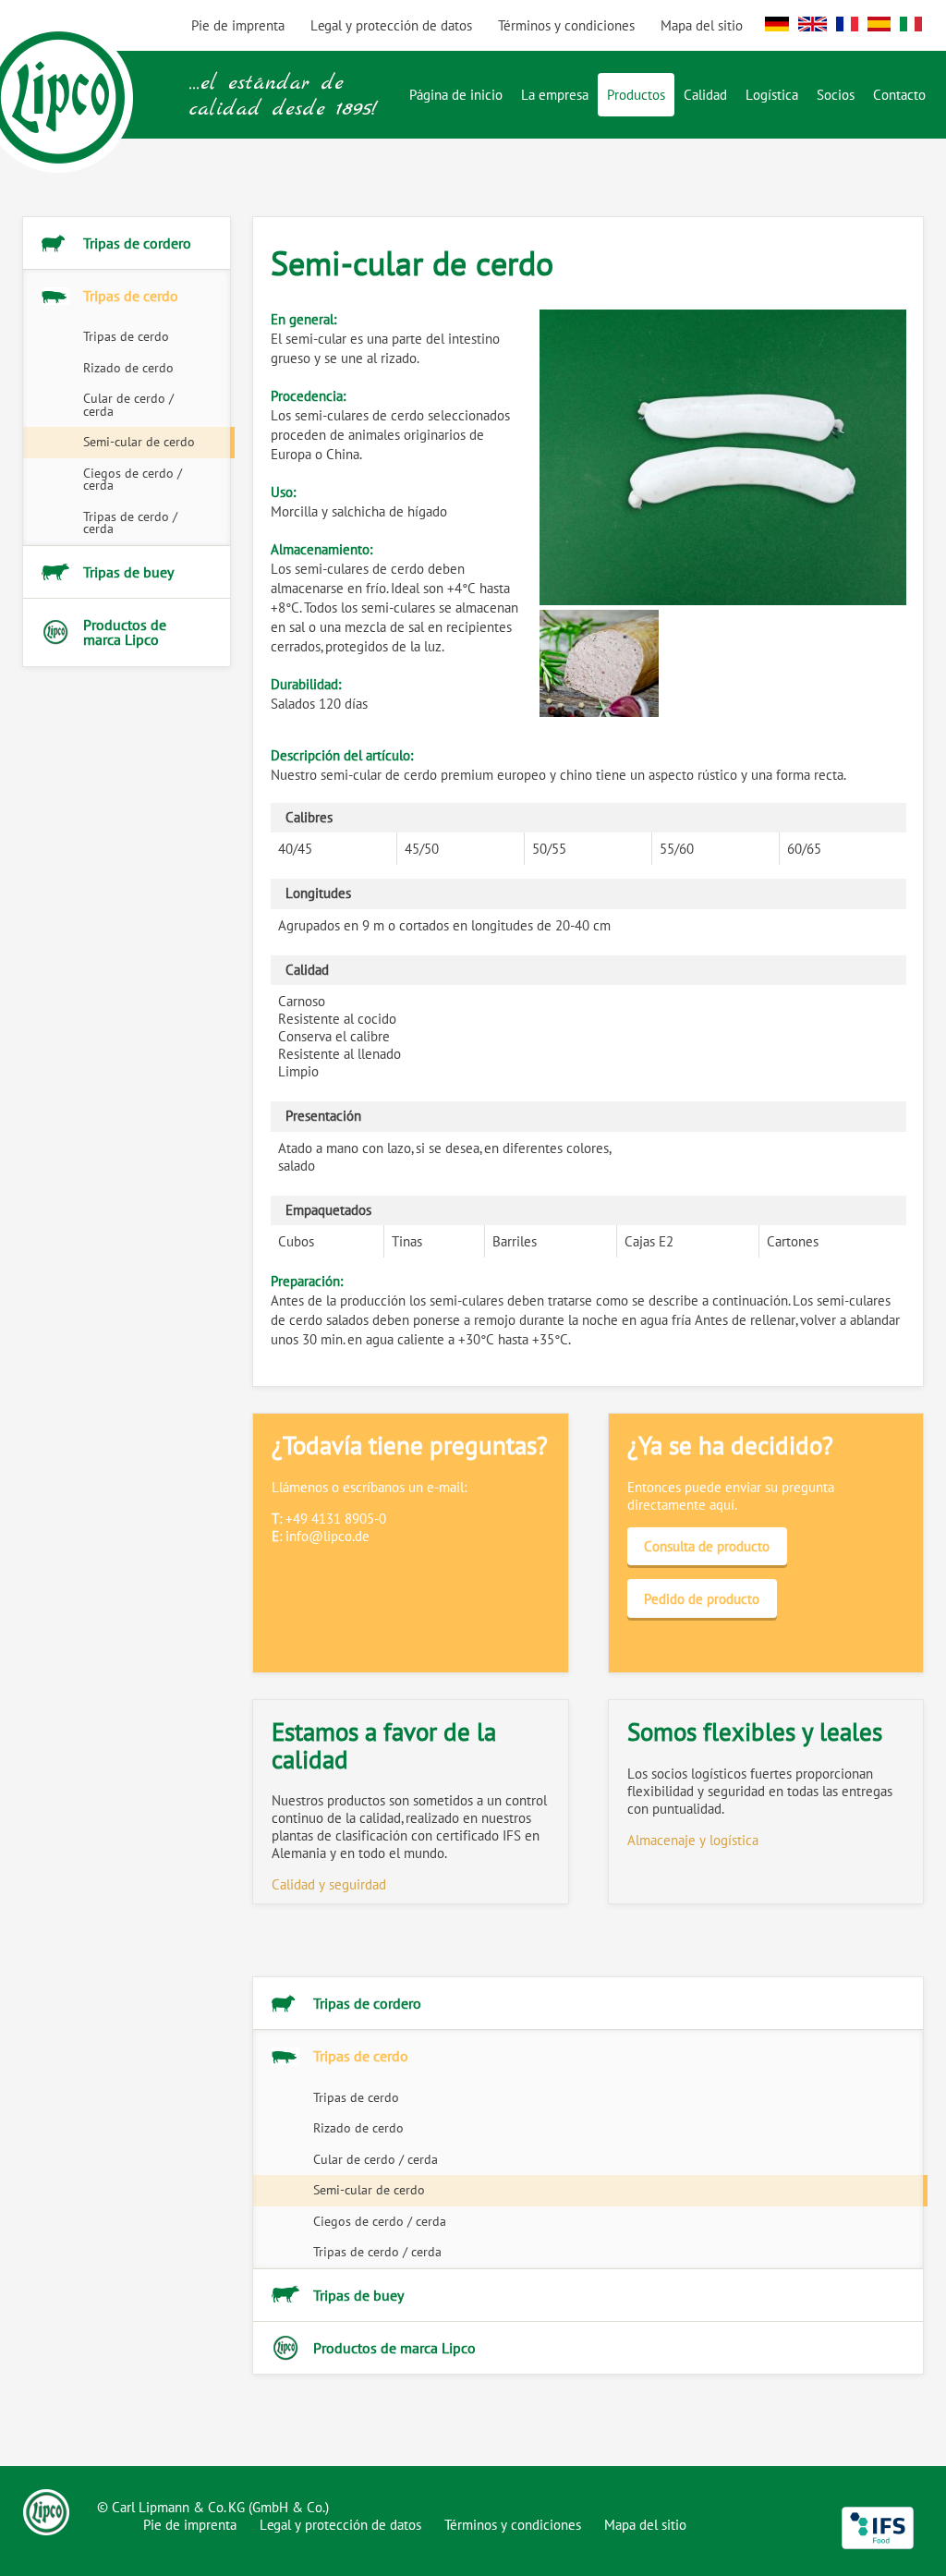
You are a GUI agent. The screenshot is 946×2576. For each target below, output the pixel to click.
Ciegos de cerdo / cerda (133, 480)
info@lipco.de (327, 1536)
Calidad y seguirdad (329, 1884)
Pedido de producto (702, 1599)
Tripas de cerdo (131, 296)
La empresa (555, 95)
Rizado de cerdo (128, 368)
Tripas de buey (128, 572)
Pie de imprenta (190, 2525)
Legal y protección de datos (340, 2525)
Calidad (705, 95)
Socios (836, 95)
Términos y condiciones (566, 25)
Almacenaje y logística (693, 1840)
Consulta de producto (707, 1546)
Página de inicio (456, 95)
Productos (636, 95)
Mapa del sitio (702, 25)
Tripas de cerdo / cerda (130, 523)
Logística (772, 95)
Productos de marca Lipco (125, 632)
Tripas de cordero (137, 243)
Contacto (899, 95)
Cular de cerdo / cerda (128, 405)
